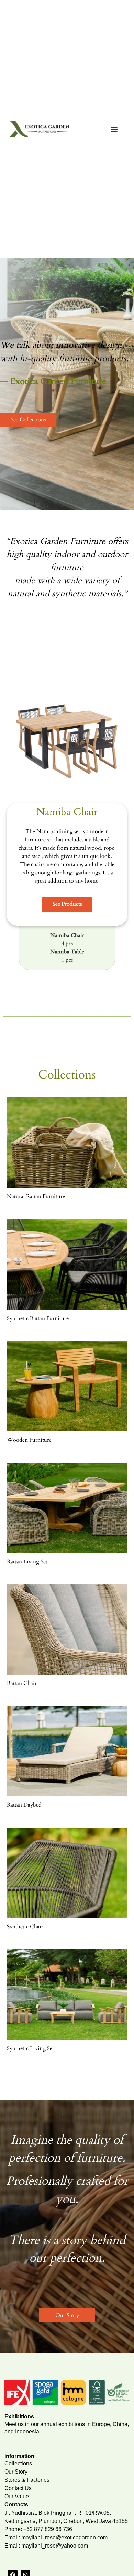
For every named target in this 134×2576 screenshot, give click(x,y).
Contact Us (18, 2488)
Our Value (17, 2496)
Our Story (16, 2472)
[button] (114, 129)
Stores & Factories (27, 2480)
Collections (18, 2463)
